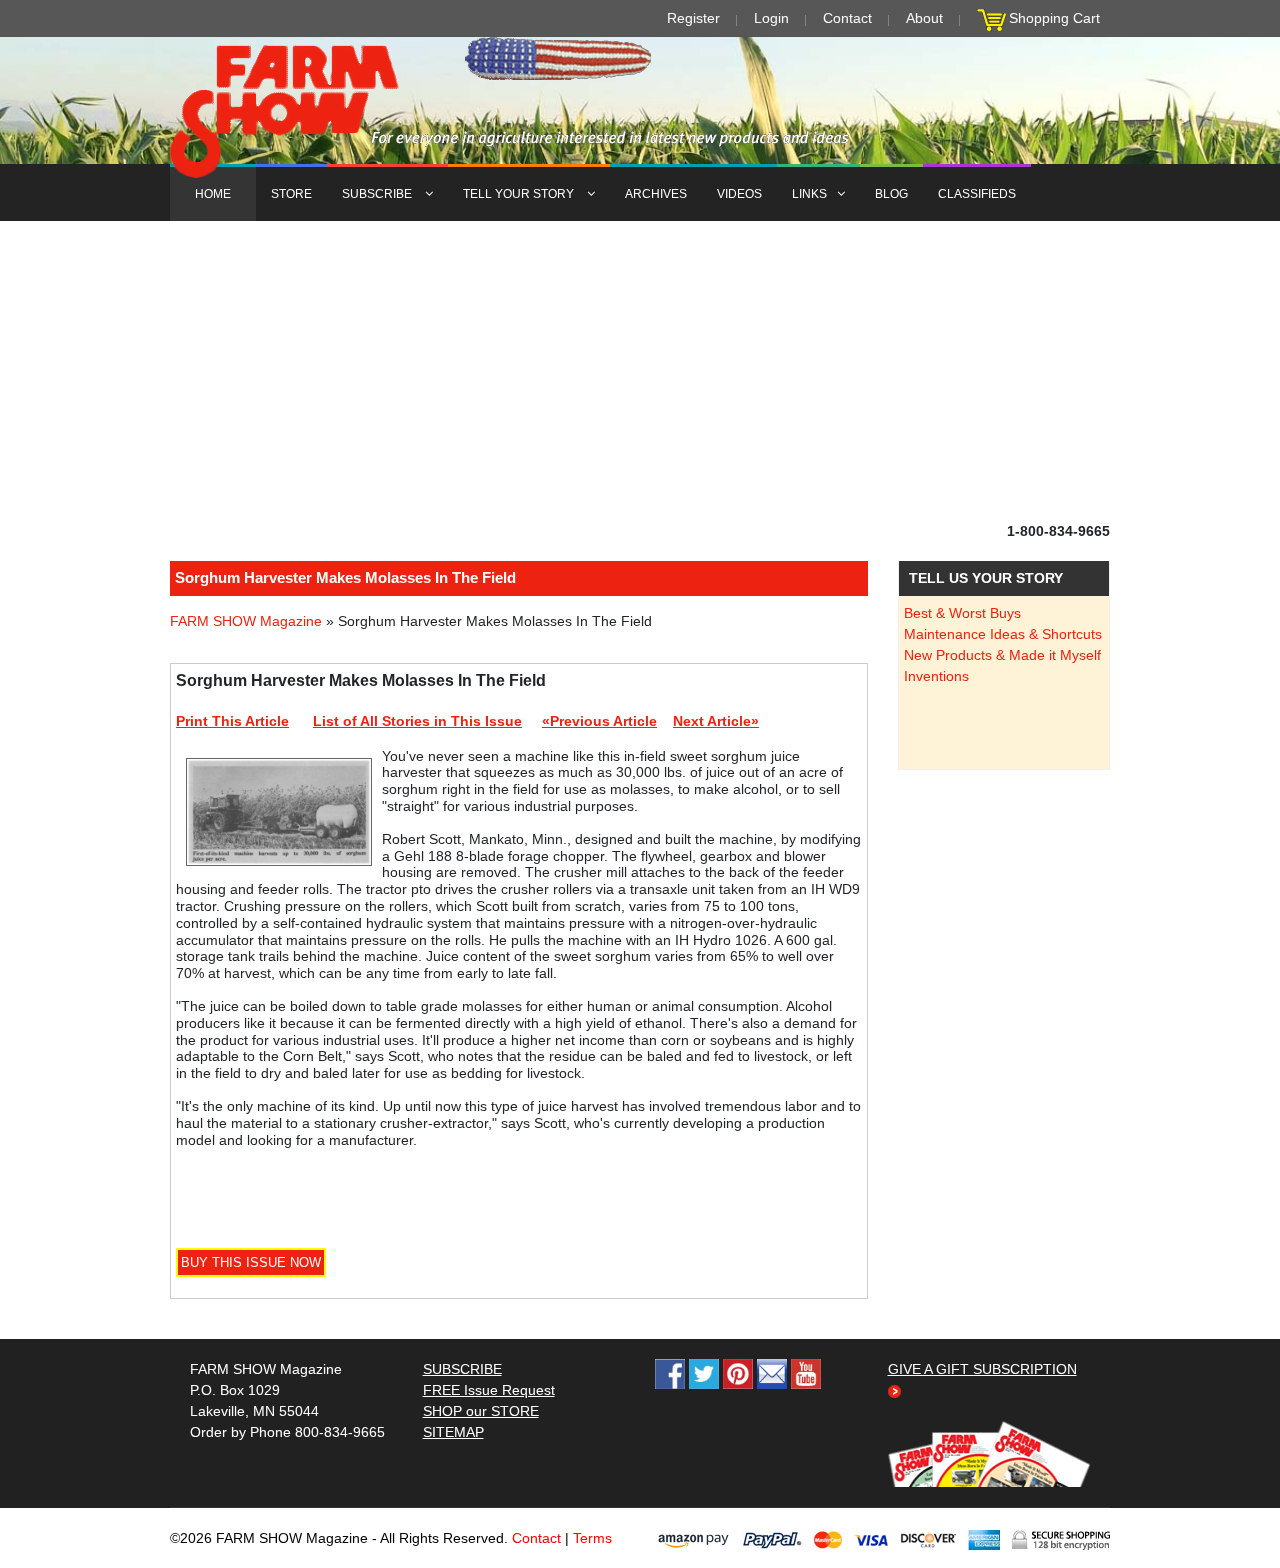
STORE (291, 194)
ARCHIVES (656, 194)
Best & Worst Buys (962, 613)
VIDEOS (739, 194)
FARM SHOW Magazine (246, 621)
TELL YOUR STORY (520, 194)
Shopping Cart (1054, 18)
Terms (592, 1538)
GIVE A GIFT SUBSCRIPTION (982, 1369)
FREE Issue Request (489, 1390)
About (924, 18)
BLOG (891, 194)
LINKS (809, 194)
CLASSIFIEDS (977, 194)
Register (693, 18)
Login (771, 18)
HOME (213, 194)
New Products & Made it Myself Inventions (1002, 665)
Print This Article (232, 721)
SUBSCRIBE (378, 194)
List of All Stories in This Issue (417, 721)
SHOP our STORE (481, 1411)
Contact (847, 18)
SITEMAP (453, 1432)
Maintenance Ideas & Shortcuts (1003, 634)
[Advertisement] (640, 371)
